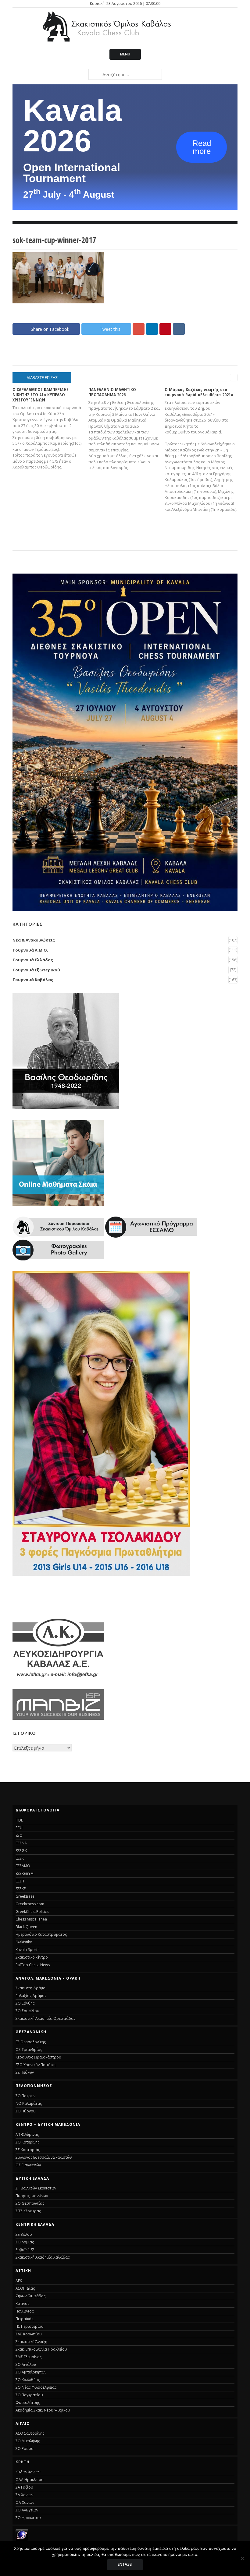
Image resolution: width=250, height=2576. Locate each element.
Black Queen (26, 1927)
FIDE (19, 1820)
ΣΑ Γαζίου (24, 2487)
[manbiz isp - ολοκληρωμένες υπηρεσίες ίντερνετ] (58, 1718)
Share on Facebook (50, 329)
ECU (19, 1828)
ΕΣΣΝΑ (21, 1843)
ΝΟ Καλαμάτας (29, 2103)
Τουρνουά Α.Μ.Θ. (30, 950)
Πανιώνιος (25, 2311)
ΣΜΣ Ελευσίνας (29, 2357)
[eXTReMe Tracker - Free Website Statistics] (22, 2539)
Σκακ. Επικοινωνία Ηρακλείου (41, 2349)
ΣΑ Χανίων (24, 2495)
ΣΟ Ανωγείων (27, 2510)
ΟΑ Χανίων (25, 2502)
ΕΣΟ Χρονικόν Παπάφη (36, 2065)
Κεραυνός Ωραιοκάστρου (38, 2057)
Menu (125, 54)
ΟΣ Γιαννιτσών (28, 2165)
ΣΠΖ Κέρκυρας (28, 2211)
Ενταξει (125, 2564)
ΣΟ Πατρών (25, 2096)
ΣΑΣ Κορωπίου (29, 2334)
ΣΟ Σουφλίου (27, 2011)
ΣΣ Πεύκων (25, 2072)
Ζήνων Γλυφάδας (30, 2296)
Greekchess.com (30, 1904)
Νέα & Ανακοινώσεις (34, 940)
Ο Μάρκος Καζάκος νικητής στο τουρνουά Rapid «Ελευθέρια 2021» (199, 392)
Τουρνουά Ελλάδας (33, 960)
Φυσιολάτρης (28, 2403)
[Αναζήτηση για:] (125, 74)
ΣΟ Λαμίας (25, 2242)
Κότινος (22, 2304)
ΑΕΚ (19, 2281)
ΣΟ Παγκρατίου (29, 2395)
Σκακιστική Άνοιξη (31, 2342)
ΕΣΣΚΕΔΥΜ (25, 1873)
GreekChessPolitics (32, 1912)
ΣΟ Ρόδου (25, 2449)
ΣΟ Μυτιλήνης (28, 2441)
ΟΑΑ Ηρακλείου (30, 2480)
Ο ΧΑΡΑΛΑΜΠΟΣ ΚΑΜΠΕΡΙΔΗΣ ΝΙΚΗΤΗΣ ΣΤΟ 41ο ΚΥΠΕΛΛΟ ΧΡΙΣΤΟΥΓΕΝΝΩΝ (41, 395)
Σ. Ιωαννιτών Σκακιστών (36, 2188)
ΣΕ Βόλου (24, 2234)
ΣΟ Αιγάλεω (26, 2364)
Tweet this (110, 329)
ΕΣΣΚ (20, 1858)
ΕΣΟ (19, 1835)
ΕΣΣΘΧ (21, 1851)
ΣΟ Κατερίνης (27, 2142)
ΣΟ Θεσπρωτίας (30, 2203)
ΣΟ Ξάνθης (25, 2003)
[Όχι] (242, 2558)
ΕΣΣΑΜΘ (23, 1866)
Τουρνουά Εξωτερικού (36, 970)
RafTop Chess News (33, 1965)
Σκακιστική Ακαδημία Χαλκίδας (43, 2257)
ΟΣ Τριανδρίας (29, 2049)
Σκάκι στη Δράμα (30, 1988)
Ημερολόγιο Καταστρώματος (41, 1934)
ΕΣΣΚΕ (21, 1889)
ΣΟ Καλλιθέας (28, 2380)
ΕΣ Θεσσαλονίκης (31, 2042)
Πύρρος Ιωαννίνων (32, 2196)
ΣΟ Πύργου (26, 2111)
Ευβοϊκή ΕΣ (25, 2250)
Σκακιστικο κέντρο (32, 1957)
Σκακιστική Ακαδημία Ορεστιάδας (45, 2018)
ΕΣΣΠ (20, 1881)
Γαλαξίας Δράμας (31, 1996)
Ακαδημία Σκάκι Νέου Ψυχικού (43, 2410)
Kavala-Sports (27, 1950)
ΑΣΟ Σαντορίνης (30, 2433)
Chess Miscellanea (31, 1919)
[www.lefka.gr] (58, 1677)
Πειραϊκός (24, 2319)
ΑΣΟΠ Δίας (25, 2288)
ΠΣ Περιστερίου (30, 2326)
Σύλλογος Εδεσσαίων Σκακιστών (44, 2157)
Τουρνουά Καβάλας (33, 980)
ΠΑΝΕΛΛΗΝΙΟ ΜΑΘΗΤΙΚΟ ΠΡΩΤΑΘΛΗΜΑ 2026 (112, 392)
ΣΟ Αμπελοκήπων (31, 2372)
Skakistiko (24, 1942)
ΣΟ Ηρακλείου (28, 2518)
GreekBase (25, 1896)
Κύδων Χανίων (28, 2472)
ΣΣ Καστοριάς (28, 2150)
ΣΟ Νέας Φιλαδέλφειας (36, 2387)
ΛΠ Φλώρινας (27, 2134)
